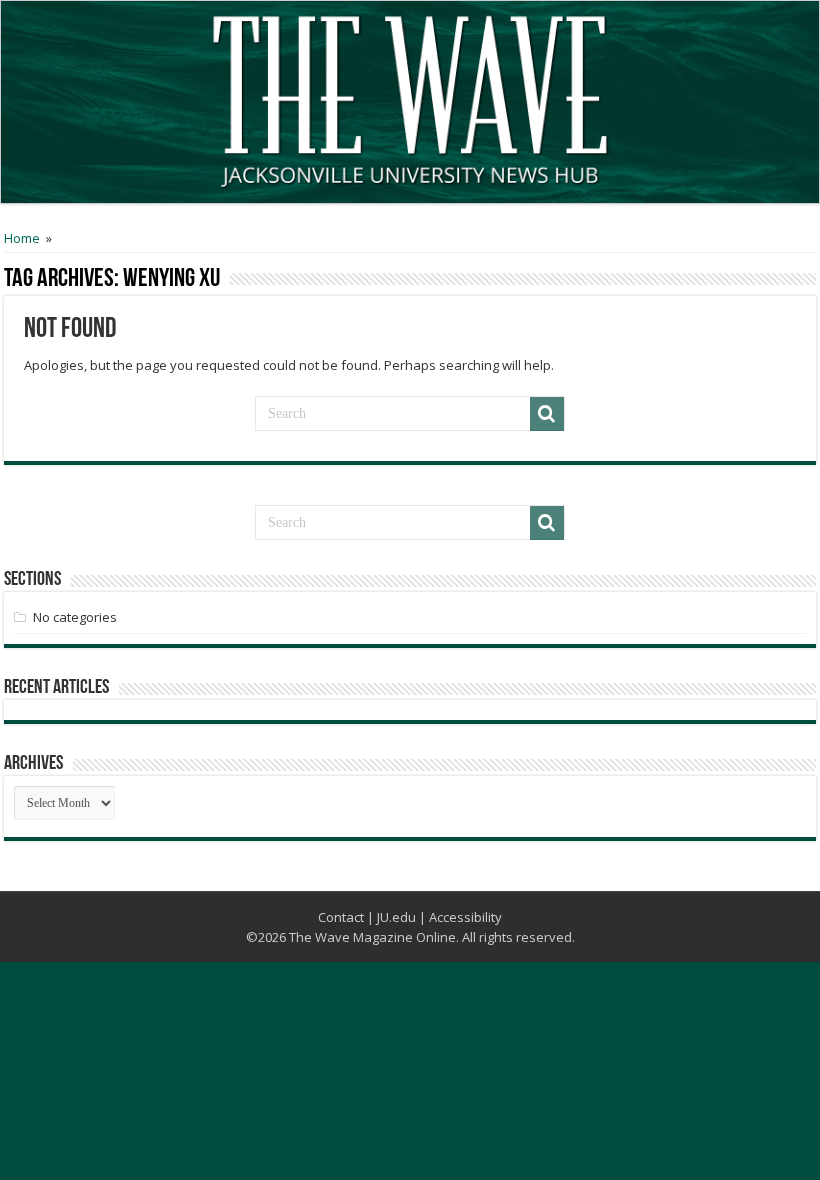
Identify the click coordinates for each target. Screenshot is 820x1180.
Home (22, 238)
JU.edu (396, 917)
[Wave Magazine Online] (410, 97)
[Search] (547, 414)
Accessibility (465, 917)
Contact (341, 917)
